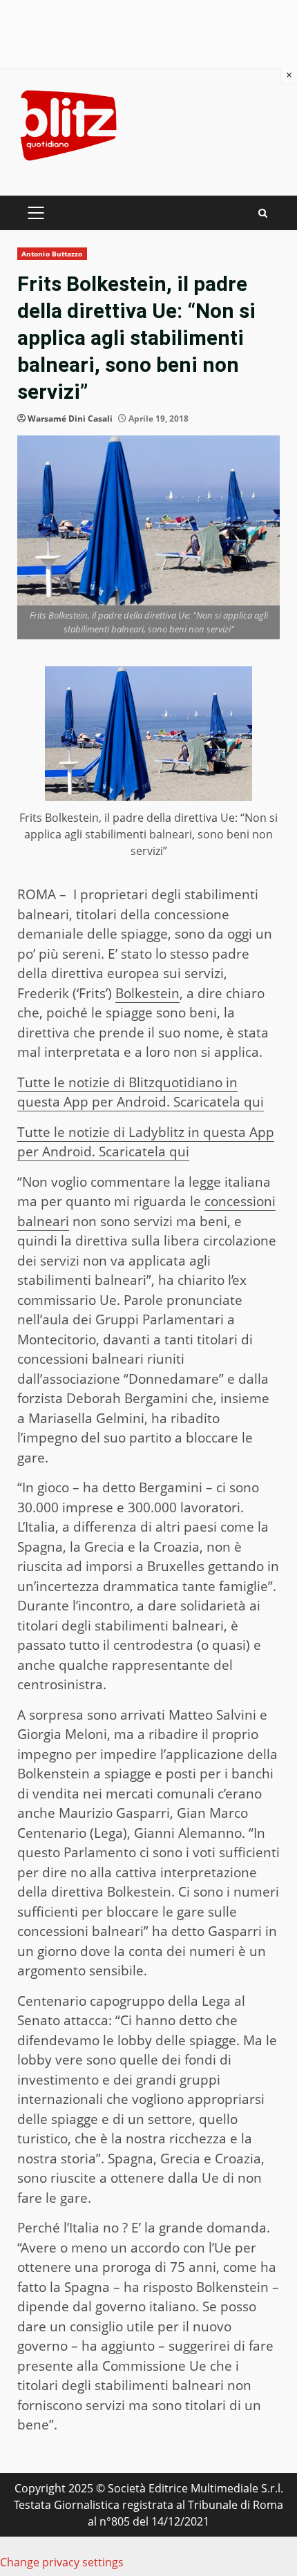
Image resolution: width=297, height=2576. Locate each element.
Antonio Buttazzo (52, 254)
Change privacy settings (62, 2562)
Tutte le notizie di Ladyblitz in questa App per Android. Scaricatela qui (146, 1142)
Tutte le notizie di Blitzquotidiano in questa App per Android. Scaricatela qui (141, 1092)
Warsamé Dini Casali (70, 419)
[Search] (263, 213)
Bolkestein (147, 993)
